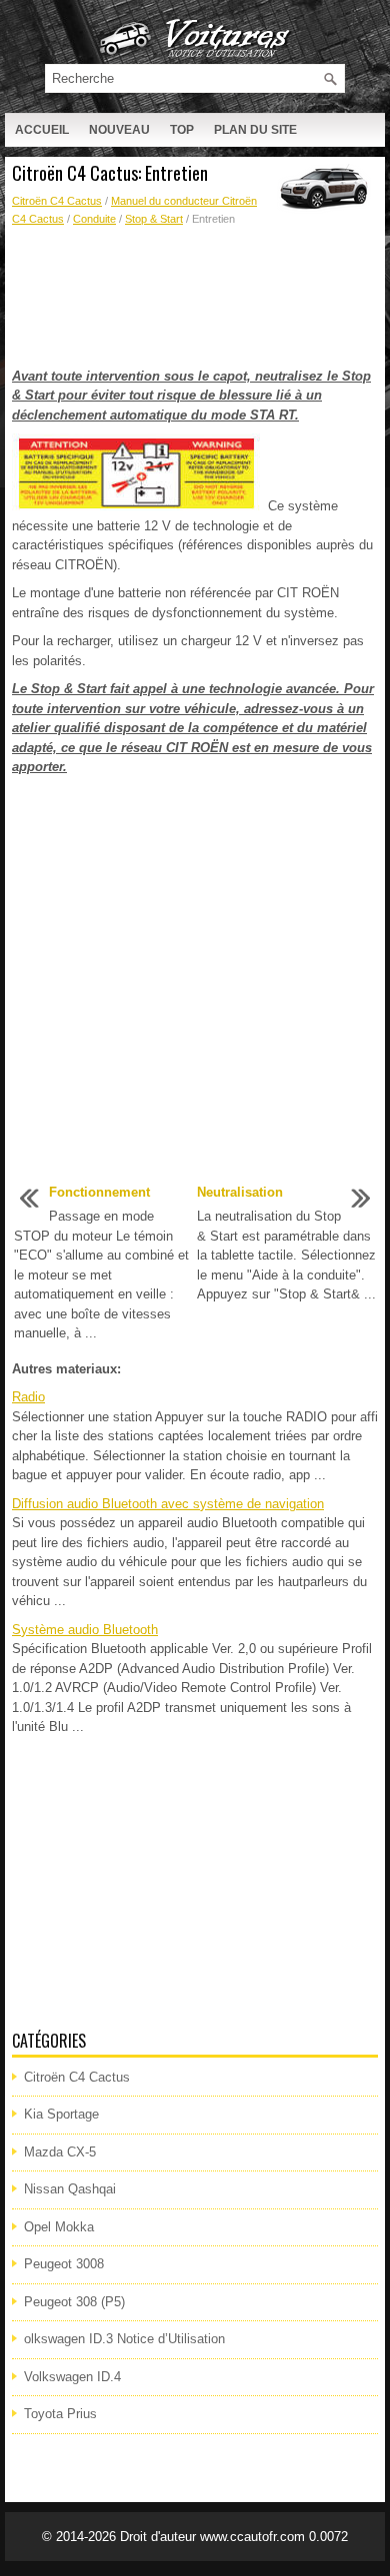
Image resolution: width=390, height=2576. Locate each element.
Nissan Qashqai (70, 2189)
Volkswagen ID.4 (72, 2377)
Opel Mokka (59, 2227)
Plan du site (255, 130)
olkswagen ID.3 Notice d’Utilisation (124, 2339)
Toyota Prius (60, 2414)
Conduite (94, 219)
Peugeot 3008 (64, 2264)
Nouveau (119, 130)
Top (182, 130)
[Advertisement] (195, 298)
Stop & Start (154, 219)
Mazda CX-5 (60, 2152)
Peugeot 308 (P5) (74, 2302)
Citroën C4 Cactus (57, 201)
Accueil (42, 130)
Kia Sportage (61, 2114)
